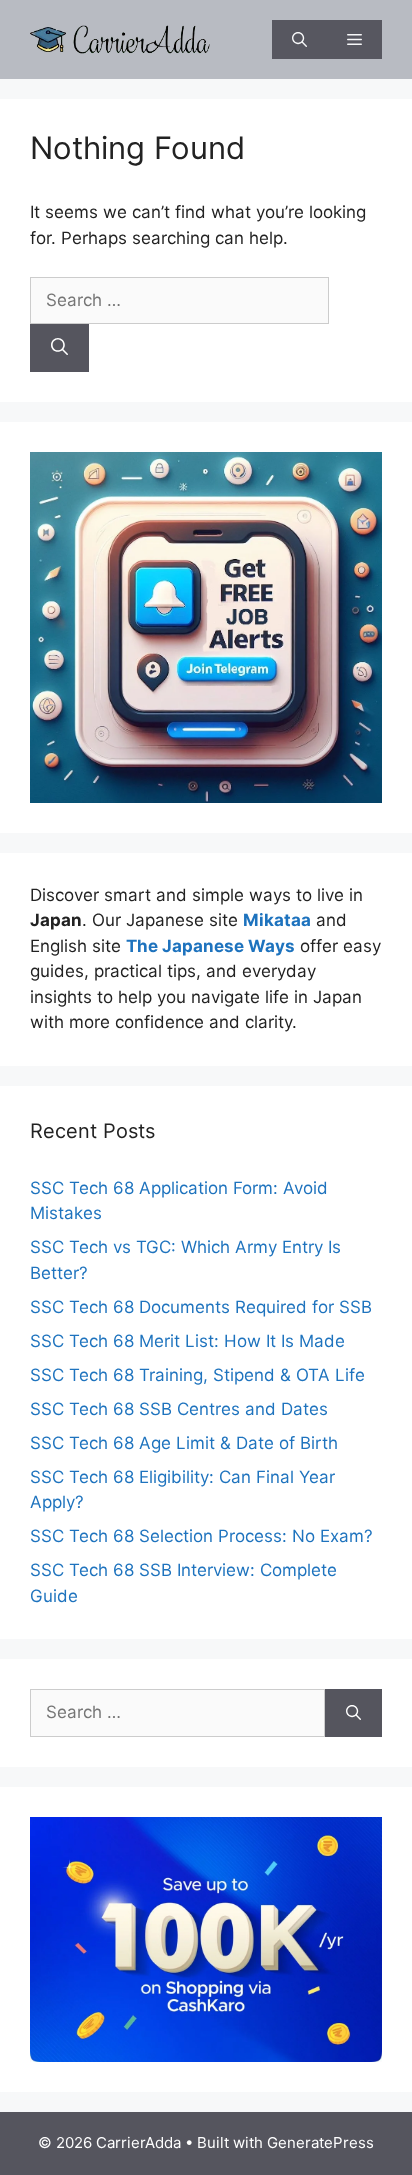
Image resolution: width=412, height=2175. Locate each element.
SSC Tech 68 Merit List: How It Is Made (187, 1341)
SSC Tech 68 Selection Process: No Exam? (201, 1536)
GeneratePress (320, 2142)
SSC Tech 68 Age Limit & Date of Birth (184, 1443)
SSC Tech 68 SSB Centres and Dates (179, 1409)
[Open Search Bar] (299, 39)
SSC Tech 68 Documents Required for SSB (201, 1307)
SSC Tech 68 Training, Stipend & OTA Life (197, 1375)
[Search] (59, 348)
